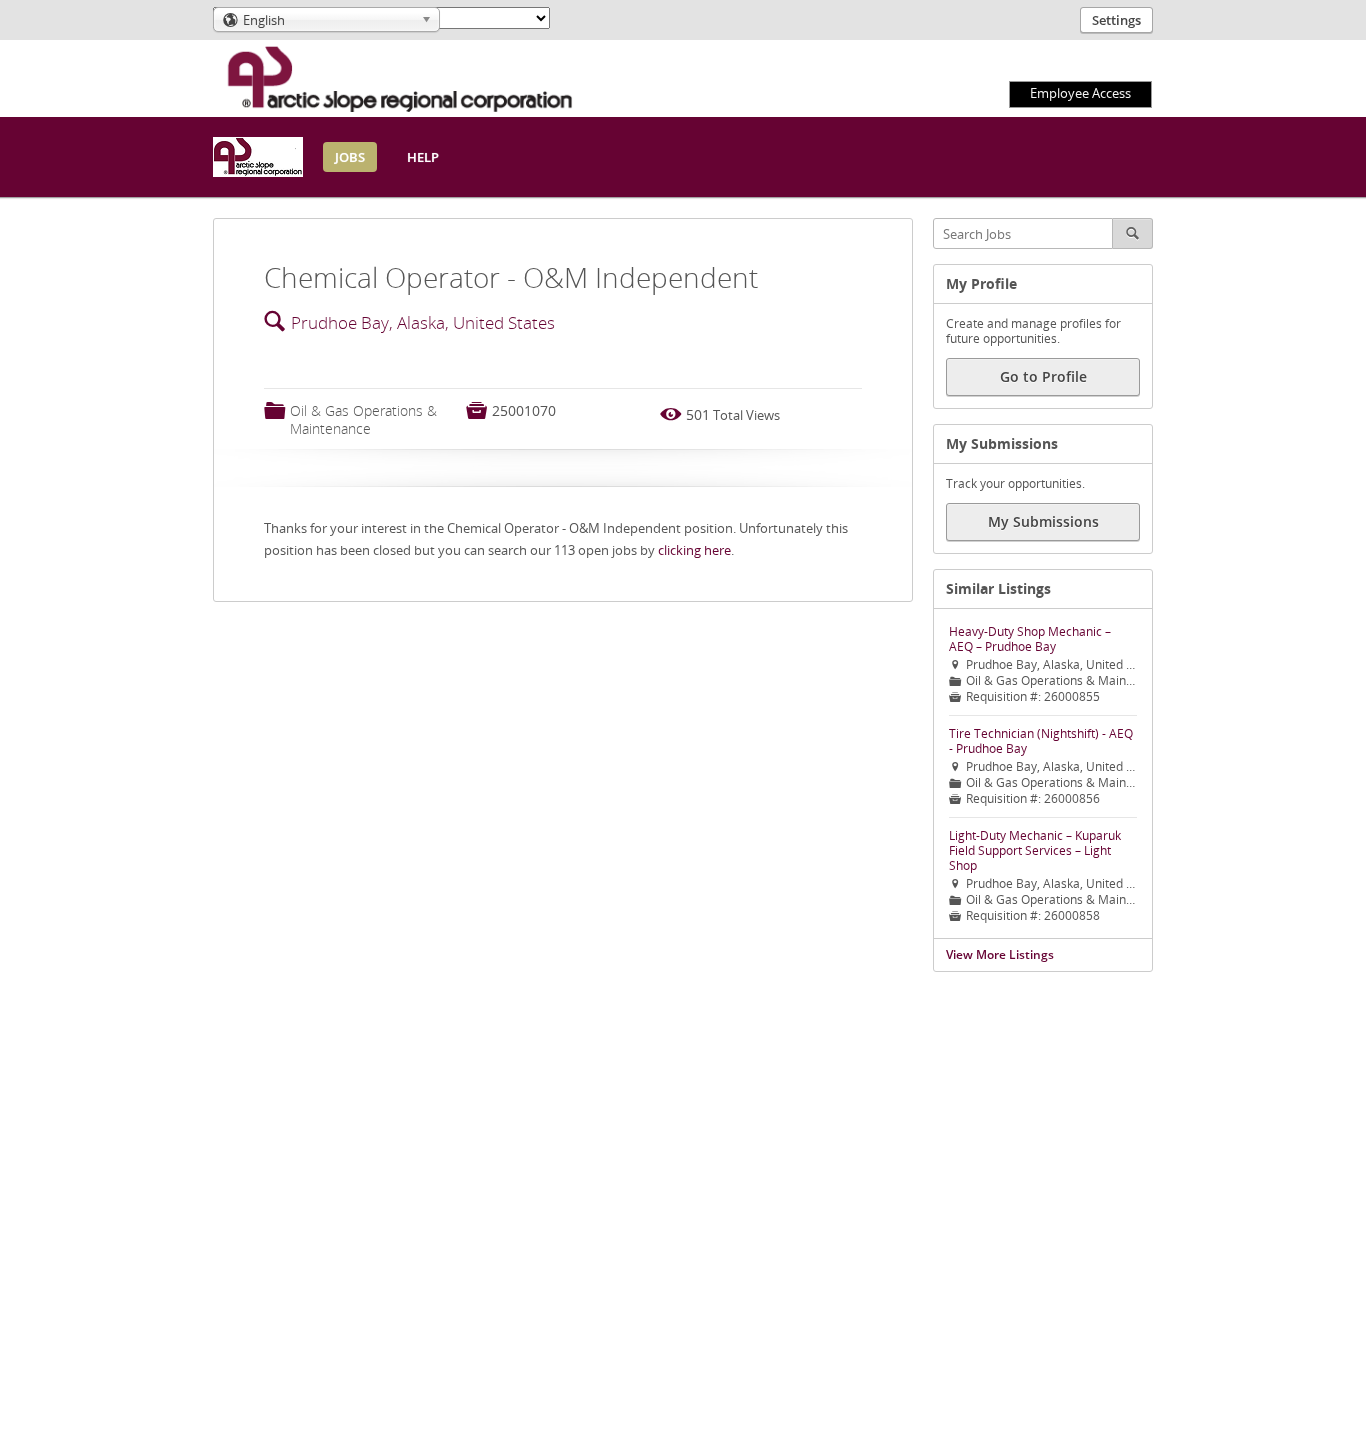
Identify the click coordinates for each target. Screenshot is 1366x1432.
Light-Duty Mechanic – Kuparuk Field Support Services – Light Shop (1035, 850)
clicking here (694, 550)
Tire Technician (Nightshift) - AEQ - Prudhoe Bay (1041, 741)
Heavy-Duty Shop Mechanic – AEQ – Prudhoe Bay (1030, 639)
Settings (1116, 20)
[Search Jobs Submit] (1133, 233)
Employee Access (1080, 93)
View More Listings (1000, 954)
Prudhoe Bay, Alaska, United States (423, 322)
